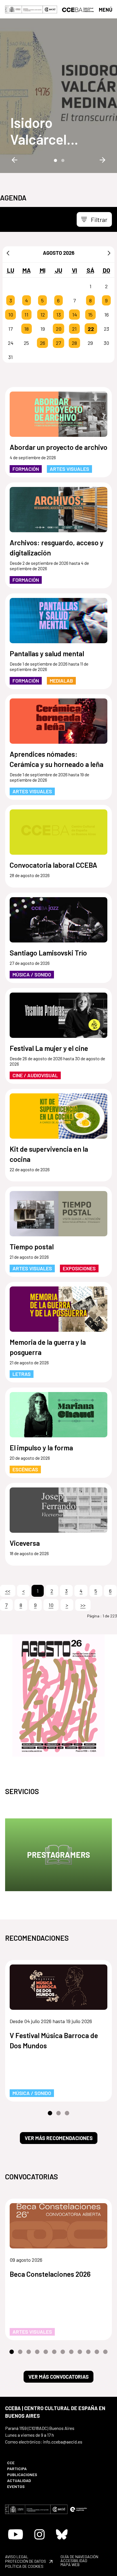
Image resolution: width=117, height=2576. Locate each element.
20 (59, 329)
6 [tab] (54, 2352)
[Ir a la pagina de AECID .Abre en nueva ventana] (50, 9)
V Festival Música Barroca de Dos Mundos (54, 2040)
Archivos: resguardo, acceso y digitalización (57, 548)
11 (26, 315)
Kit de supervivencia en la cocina (49, 1154)
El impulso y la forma (41, 1448)
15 (90, 315)
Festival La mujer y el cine (49, 1048)
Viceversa (25, 1543)
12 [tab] (105, 2352)
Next (103, 160)
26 (43, 343)
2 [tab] (62, 160)
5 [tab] (46, 2352)
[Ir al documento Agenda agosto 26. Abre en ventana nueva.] (58, 1696)
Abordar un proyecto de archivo (58, 447)
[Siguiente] (109, 253)
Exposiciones (79, 1268)
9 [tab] (80, 2352)
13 (58, 315)
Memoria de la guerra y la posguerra (48, 1347)
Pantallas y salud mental (47, 653)
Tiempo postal (32, 1247)
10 (11, 315)
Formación (26, 469)
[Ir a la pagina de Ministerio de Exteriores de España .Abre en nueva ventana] (24, 9)
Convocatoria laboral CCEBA (53, 865)
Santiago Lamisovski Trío (48, 953)
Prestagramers (58, 1855)
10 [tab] (88, 2352)
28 (74, 343)
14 (75, 315)
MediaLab (61, 681)
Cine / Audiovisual (35, 1075)
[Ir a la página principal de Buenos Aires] (78, 9)
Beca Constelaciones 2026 (50, 2274)
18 (26, 329)
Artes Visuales (69, 469)
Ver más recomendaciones (59, 2138)
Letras (22, 1374)
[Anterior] (8, 253)
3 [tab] (67, 2113)
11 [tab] (97, 2352)
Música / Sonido (32, 974)
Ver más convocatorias (58, 2377)
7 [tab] (63, 2352)
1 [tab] (55, 160)
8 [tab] (71, 2352)
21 (74, 329)
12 (43, 315)
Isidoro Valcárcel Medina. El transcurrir (43, 131)
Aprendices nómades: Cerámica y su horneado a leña (57, 759)
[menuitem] (30, 2463)
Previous (14, 160)
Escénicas (25, 1469)
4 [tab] (37, 2352)
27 (58, 343)
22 (91, 329)
